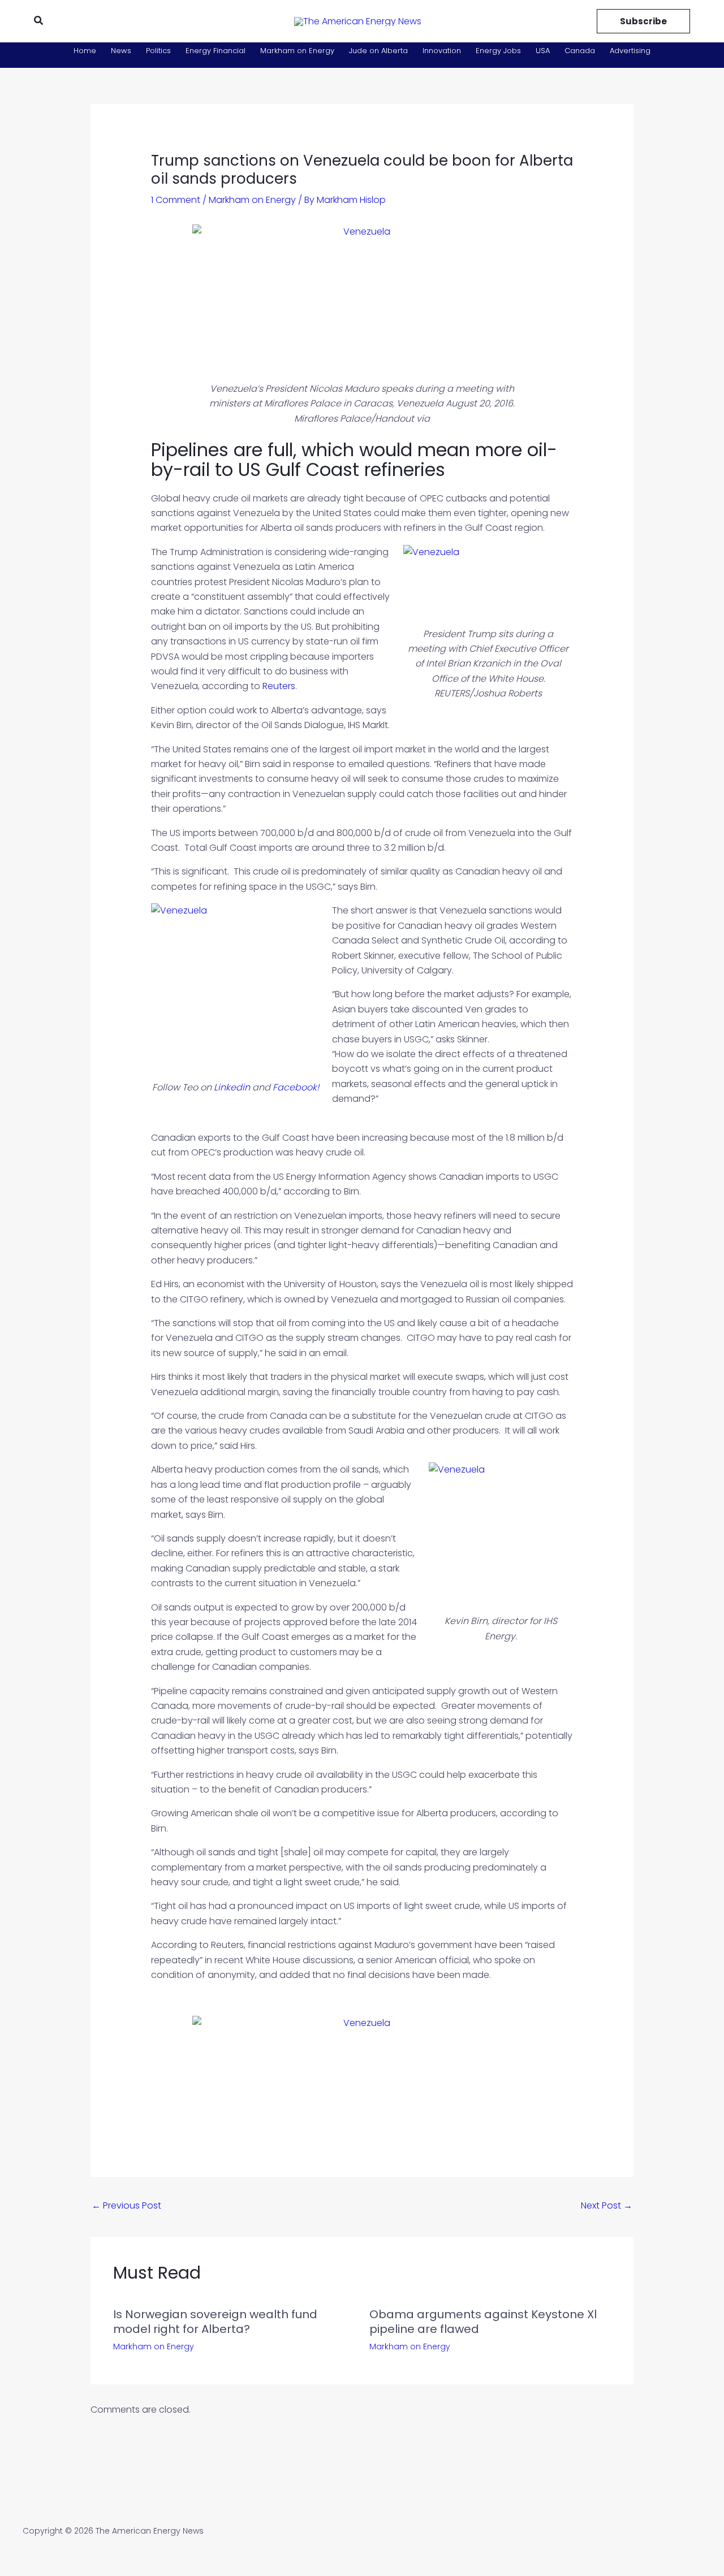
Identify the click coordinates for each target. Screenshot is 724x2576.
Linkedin (232, 1087)
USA (543, 51)
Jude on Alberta (378, 51)
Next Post (607, 2205)
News (121, 51)
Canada (580, 51)
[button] (39, 21)
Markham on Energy (297, 51)
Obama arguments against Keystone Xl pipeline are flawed (483, 2322)
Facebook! (296, 1087)
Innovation (442, 51)
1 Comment (176, 200)
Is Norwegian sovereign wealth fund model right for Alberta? (215, 2322)
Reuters (279, 686)
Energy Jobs (498, 51)
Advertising (630, 51)
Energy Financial (216, 51)
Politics (158, 51)
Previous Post (126, 2205)
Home (85, 51)
